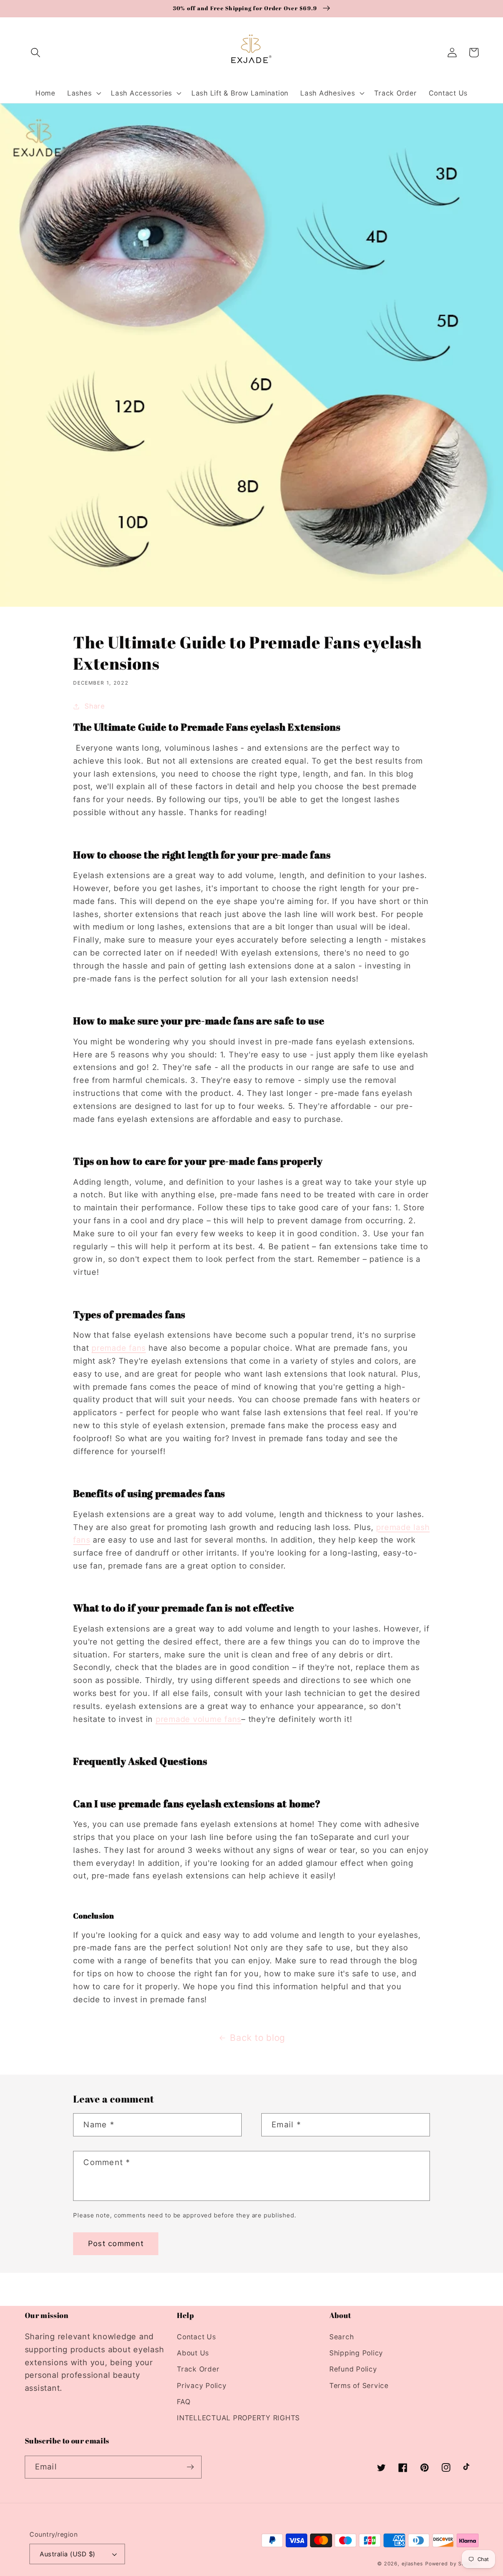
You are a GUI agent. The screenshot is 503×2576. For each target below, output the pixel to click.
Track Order (198, 2369)
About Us (193, 2353)
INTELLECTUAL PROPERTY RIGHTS (238, 2418)
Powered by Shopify (452, 2564)
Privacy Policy (202, 2385)
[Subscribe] (190, 2467)
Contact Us (196, 2337)
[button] (36, 52)
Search (342, 2337)
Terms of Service (359, 2385)
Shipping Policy (356, 2353)
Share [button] (95, 706)
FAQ (184, 2402)
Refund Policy (353, 2369)
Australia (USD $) (68, 2554)
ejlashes (412, 2564)
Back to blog (258, 2037)
